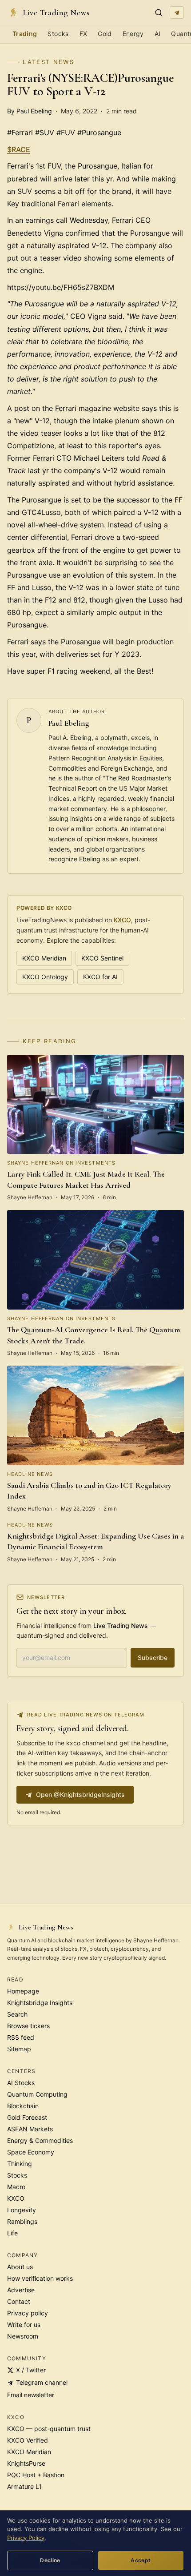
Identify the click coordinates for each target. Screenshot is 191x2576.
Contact (19, 2301)
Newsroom (23, 2336)
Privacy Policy (26, 2538)
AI (158, 34)
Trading (25, 34)
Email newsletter (31, 2395)
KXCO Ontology (45, 977)
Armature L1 (24, 2486)
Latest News (48, 62)
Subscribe (153, 1658)
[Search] (159, 12)
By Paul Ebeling (30, 111)
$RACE (19, 149)
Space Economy (31, 2152)
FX (84, 34)
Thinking (20, 2164)
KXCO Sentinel (102, 958)
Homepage (23, 1991)
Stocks (58, 34)
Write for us (24, 2325)
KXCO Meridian (44, 958)
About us (20, 2267)
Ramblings (22, 2221)
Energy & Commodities (40, 2140)
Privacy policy (28, 2313)
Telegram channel (42, 2382)
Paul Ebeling (69, 723)
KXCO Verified (28, 2440)
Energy (133, 34)
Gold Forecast (27, 2117)
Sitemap (19, 2049)
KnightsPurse (26, 2463)
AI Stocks (21, 2083)
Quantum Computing (37, 2094)
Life (12, 2233)
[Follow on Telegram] (177, 12)
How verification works (40, 2278)
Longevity (22, 2210)
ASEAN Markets (30, 2129)
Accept (141, 2560)
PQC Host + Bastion (36, 2475)
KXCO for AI (100, 977)
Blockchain (23, 2106)
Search (17, 2014)
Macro (16, 2187)
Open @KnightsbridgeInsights (80, 1794)
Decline (50, 2560)
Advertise (21, 2290)
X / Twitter (31, 2370)
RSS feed (21, 2037)
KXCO (122, 920)
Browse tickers (28, 2026)
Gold (105, 34)
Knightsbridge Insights (40, 2003)
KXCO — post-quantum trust (49, 2429)
